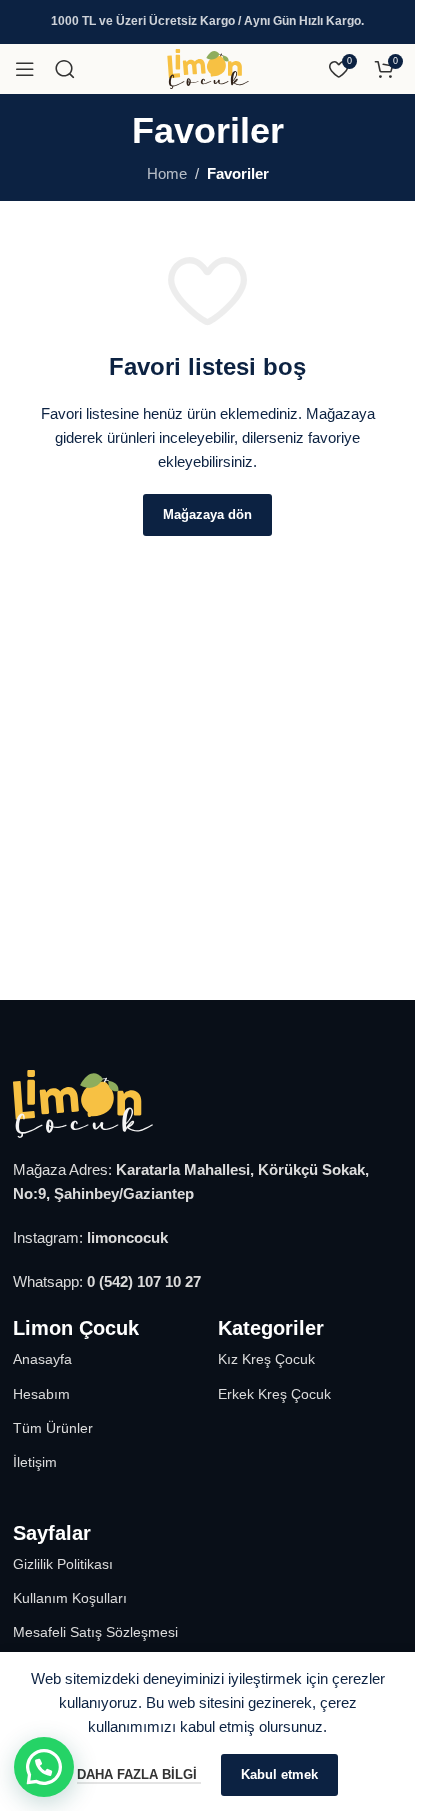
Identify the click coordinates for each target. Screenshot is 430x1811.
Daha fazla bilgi (139, 1774)
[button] (44, 1767)
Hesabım (41, 1394)
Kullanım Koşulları (70, 1598)
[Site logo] (208, 83)
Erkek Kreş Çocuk (274, 1394)
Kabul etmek (279, 1774)
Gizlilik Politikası (63, 1564)
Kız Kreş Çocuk (266, 1359)
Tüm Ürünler (53, 1428)
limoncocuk (127, 1237)
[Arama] (65, 69)
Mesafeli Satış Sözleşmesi (95, 1632)
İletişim (35, 1462)
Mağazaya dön (207, 514)
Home (167, 173)
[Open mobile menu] (25, 69)
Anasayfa (42, 1359)
